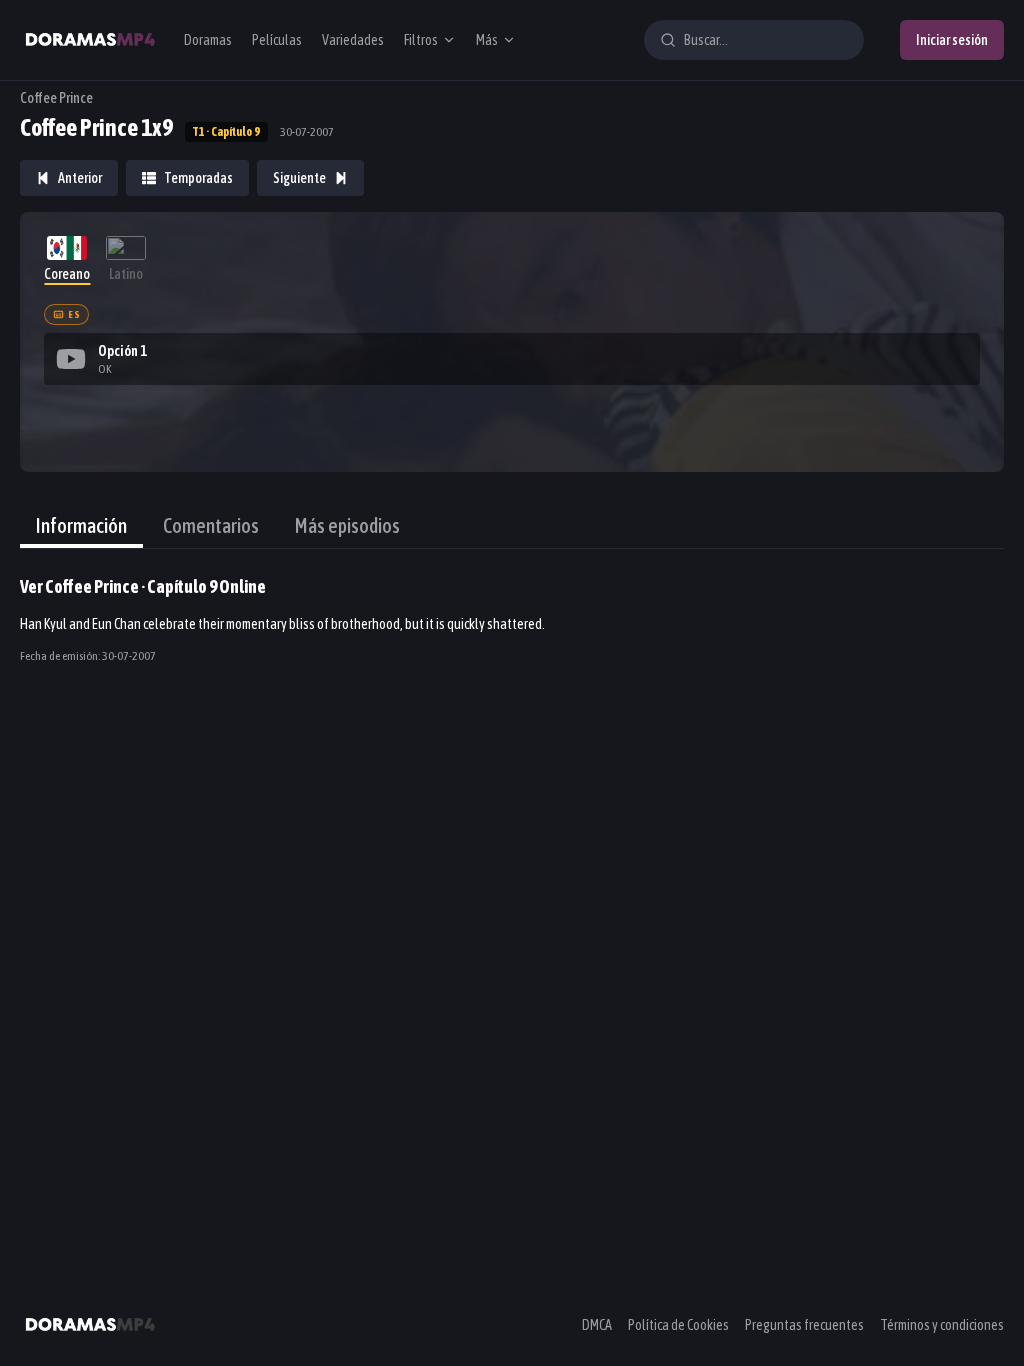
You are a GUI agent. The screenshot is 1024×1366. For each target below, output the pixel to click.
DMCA (597, 1325)
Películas (277, 40)
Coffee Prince (56, 98)
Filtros (421, 40)
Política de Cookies (678, 1325)
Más (487, 40)
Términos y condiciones (942, 1325)
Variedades (353, 40)
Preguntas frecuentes (804, 1325)
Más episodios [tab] (347, 525)
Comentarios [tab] (211, 525)
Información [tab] (81, 525)
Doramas (208, 40)
